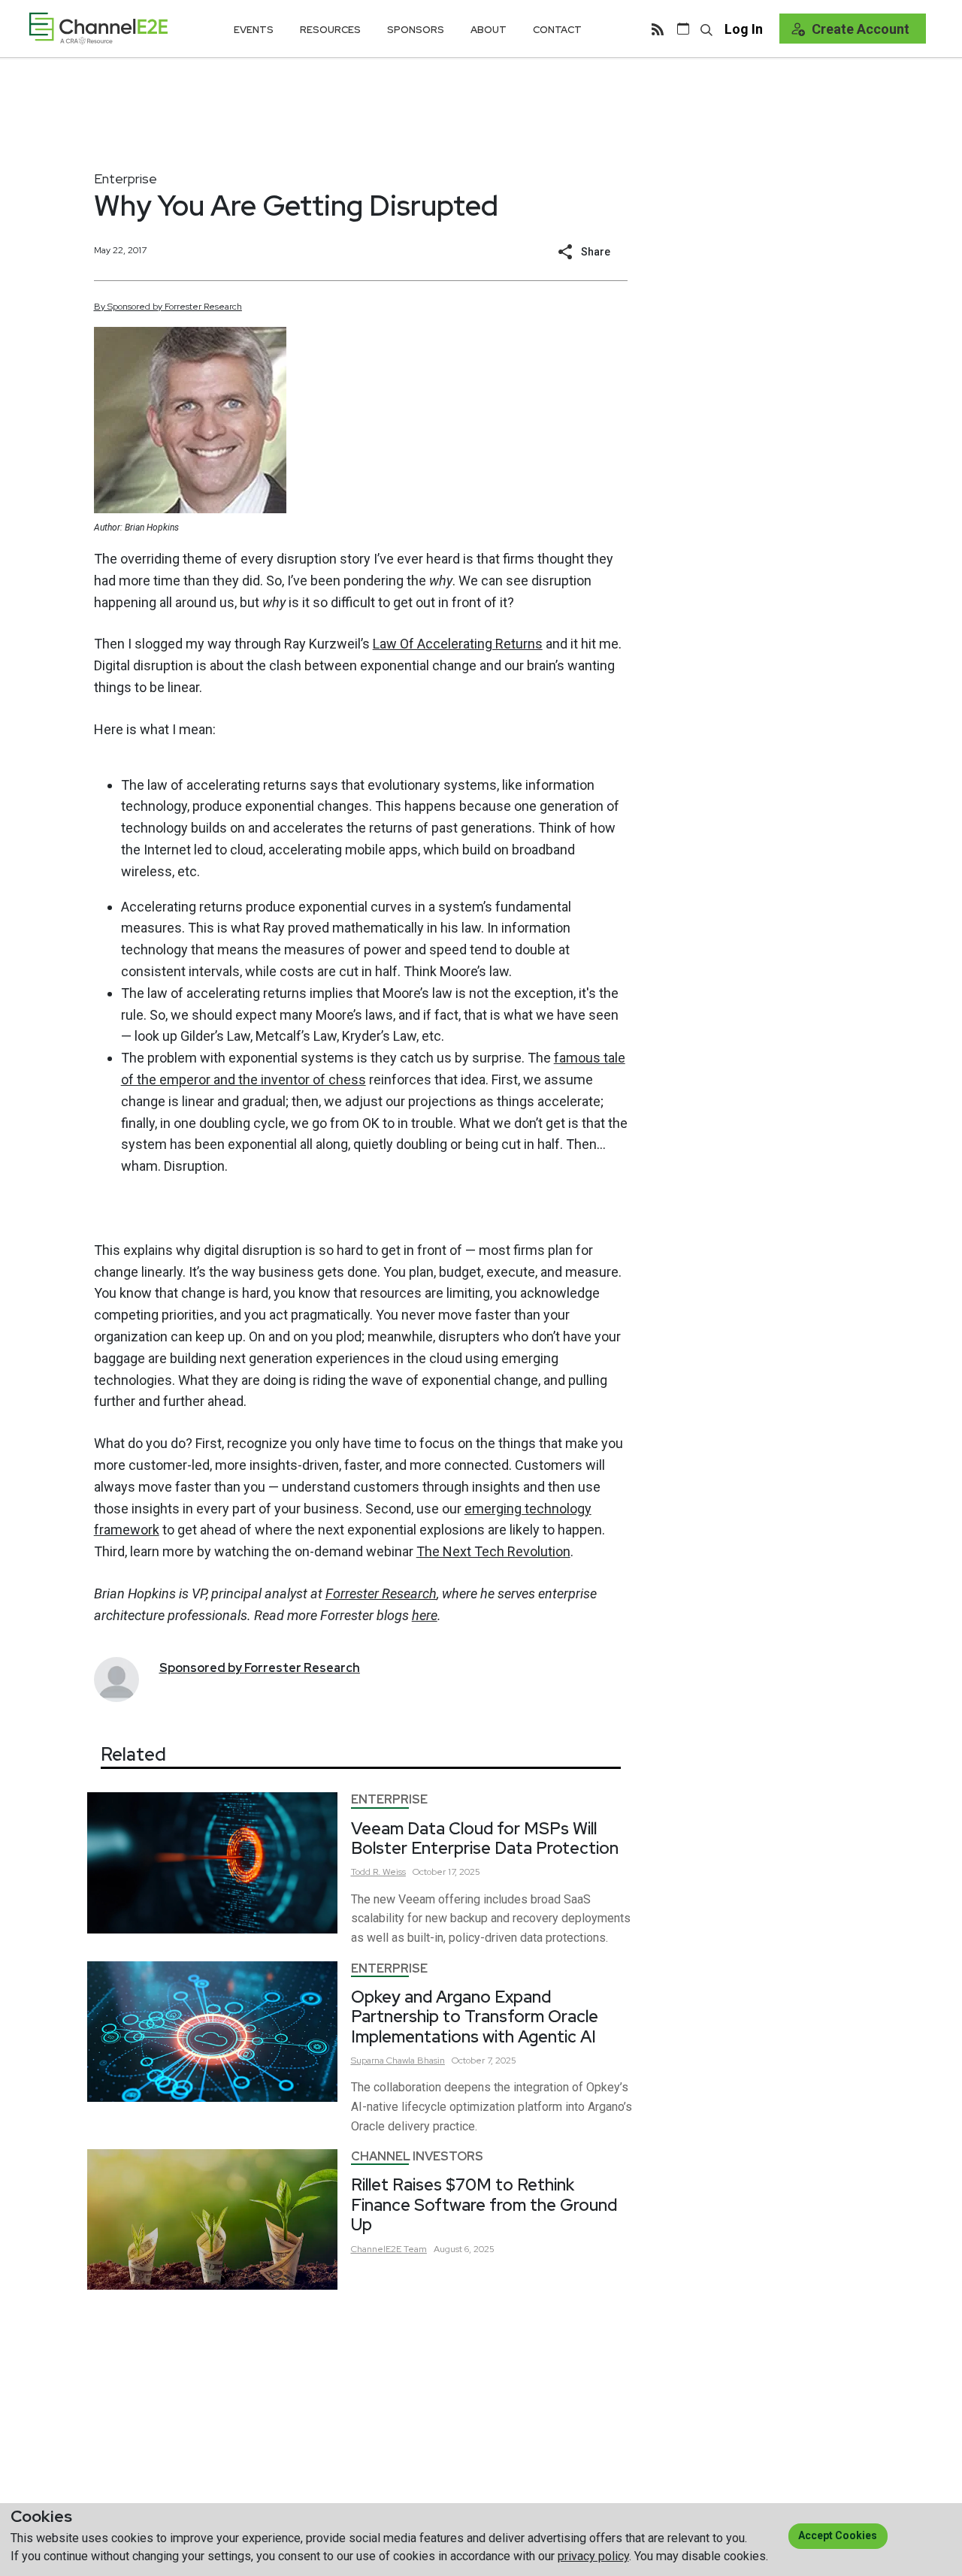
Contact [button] (557, 30)
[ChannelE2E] (98, 28)
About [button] (489, 30)
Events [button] (254, 30)
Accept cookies (838, 2535)
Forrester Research (381, 1593)
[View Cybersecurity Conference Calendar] (683, 29)
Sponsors (416, 30)
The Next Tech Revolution (493, 1551)
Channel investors (417, 2156)
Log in (744, 29)
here (425, 1615)
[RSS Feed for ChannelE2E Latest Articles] (658, 29)
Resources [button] (330, 30)
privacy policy (593, 2556)
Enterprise (126, 178)
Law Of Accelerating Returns (458, 644)
